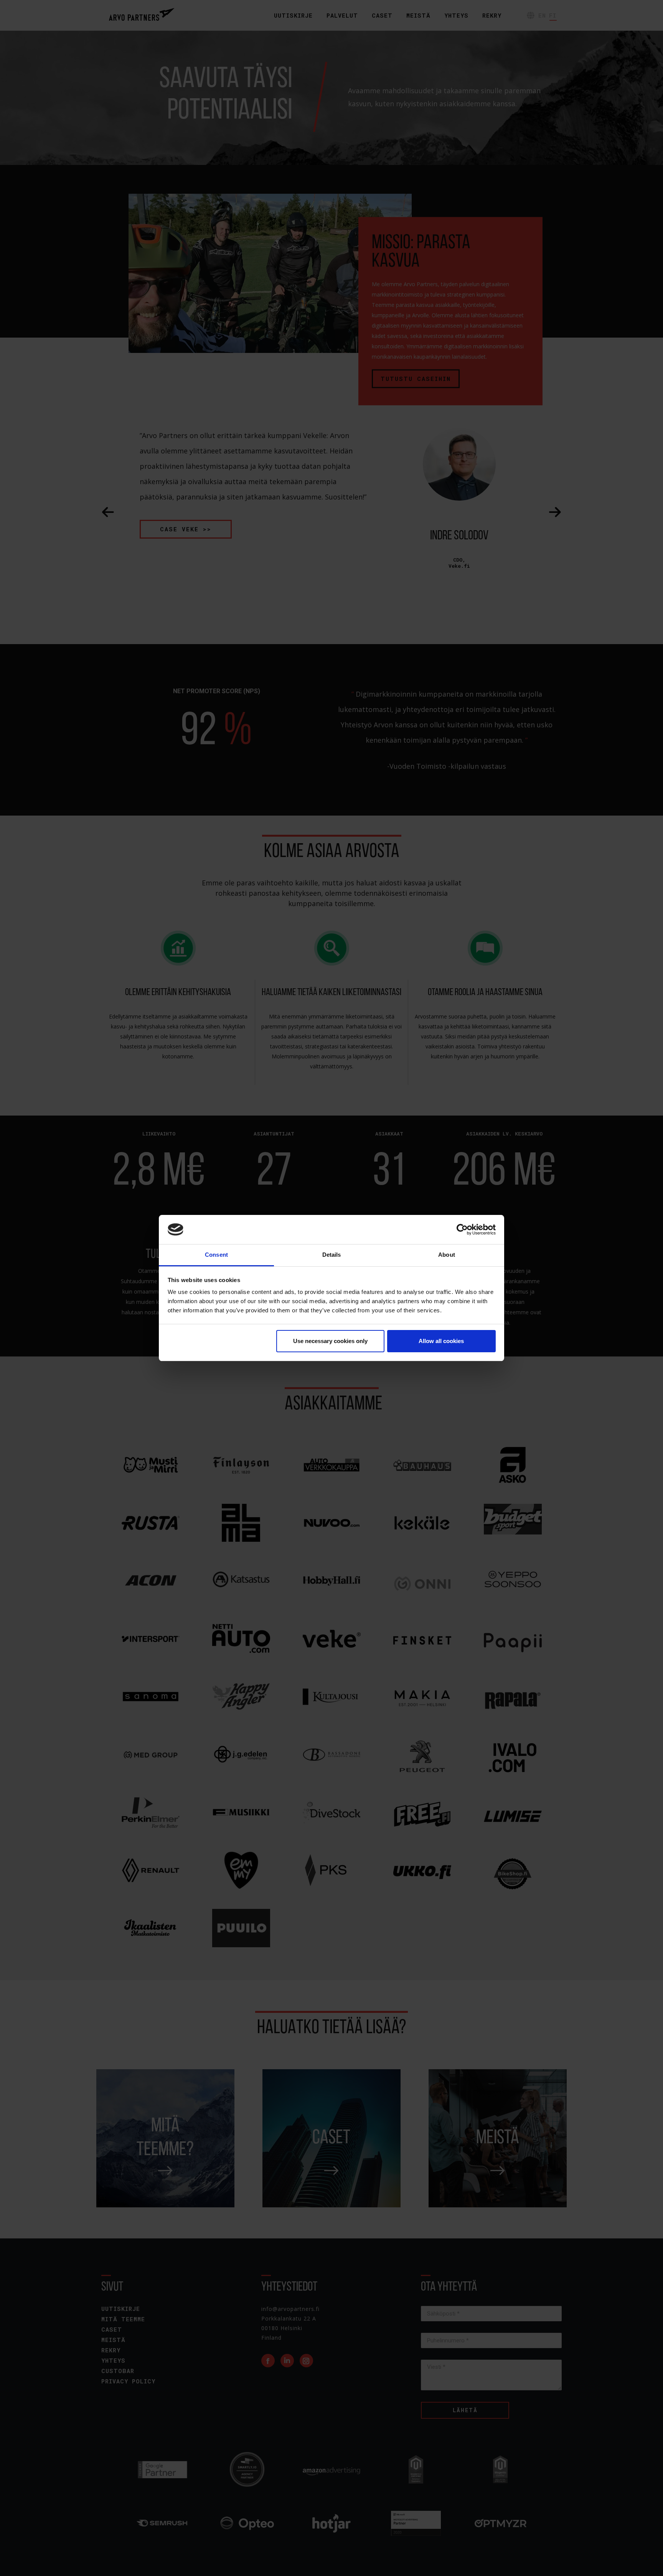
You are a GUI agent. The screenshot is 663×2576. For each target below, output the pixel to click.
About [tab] (447, 1255)
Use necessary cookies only (330, 1341)
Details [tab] (332, 1255)
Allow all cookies (441, 1341)
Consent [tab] (216, 1255)
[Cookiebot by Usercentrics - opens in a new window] (462, 1229)
